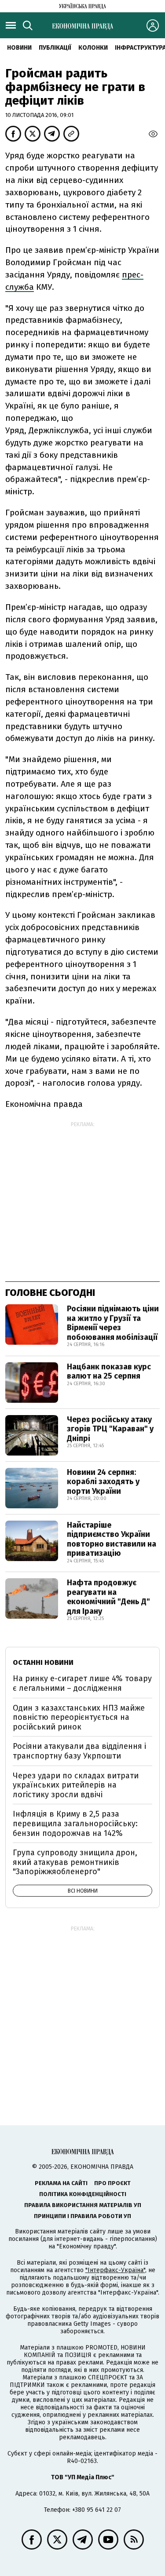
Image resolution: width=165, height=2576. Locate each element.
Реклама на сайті (61, 2183)
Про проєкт (112, 2183)
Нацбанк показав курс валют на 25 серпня (109, 1372)
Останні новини (43, 1662)
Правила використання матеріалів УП (83, 2205)
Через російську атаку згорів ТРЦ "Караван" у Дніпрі (110, 1429)
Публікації (55, 48)
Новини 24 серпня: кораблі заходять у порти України (103, 1482)
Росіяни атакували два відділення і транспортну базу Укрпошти (79, 1751)
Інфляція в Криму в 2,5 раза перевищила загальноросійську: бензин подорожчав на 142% (75, 1823)
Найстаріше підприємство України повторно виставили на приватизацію (112, 1539)
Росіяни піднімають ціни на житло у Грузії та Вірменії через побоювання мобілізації (113, 1323)
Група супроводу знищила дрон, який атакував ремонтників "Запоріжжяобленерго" (75, 1862)
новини (19, 48)
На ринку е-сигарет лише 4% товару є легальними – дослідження (82, 1683)
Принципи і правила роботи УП (82, 2216)
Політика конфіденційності (83, 2194)
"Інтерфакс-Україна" (115, 2270)
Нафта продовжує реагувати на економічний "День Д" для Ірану (108, 1597)
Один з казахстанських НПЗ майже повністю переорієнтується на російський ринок (79, 1717)
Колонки (93, 48)
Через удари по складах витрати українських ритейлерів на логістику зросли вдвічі (76, 1785)
